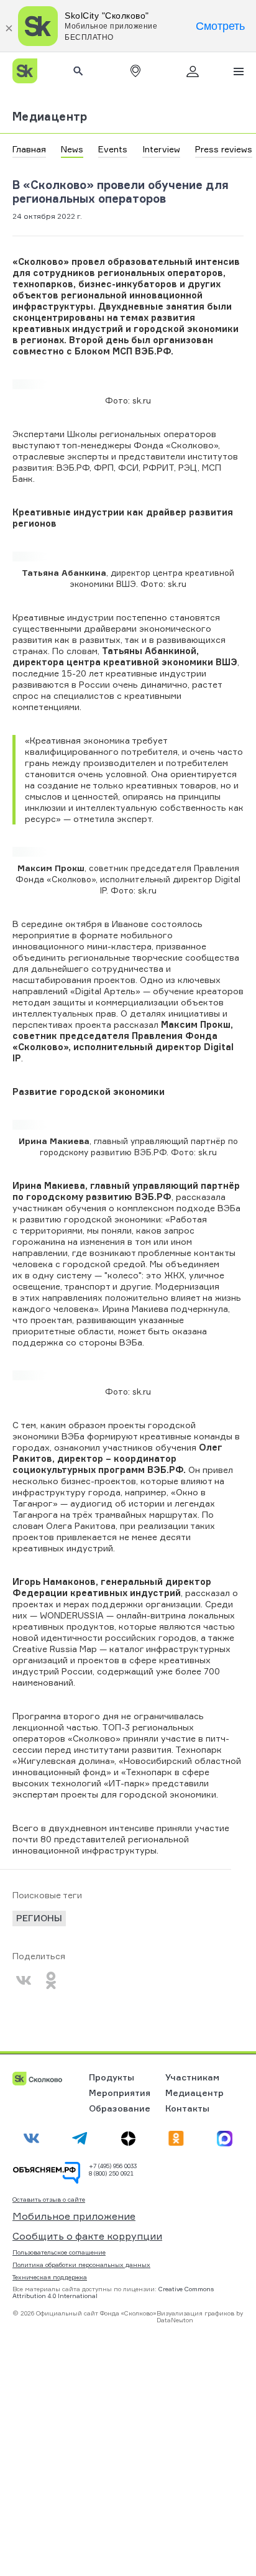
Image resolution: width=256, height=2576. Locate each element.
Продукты (112, 2077)
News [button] (72, 149)
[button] (135, 71)
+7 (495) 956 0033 (113, 2166)
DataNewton (175, 2320)
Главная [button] (29, 149)
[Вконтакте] (24, 1980)
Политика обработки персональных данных (81, 2264)
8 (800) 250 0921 (111, 2173)
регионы (39, 1918)
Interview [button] (161, 149)
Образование (120, 2108)
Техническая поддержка (50, 2277)
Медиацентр (50, 116)
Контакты (187, 2108)
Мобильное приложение (74, 2216)
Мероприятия (120, 2093)
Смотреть (220, 26)
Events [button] (113, 149)
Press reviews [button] (224, 149)
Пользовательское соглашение (59, 2252)
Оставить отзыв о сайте (49, 2200)
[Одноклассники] (51, 1980)
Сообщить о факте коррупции (87, 2236)
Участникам (192, 2077)
